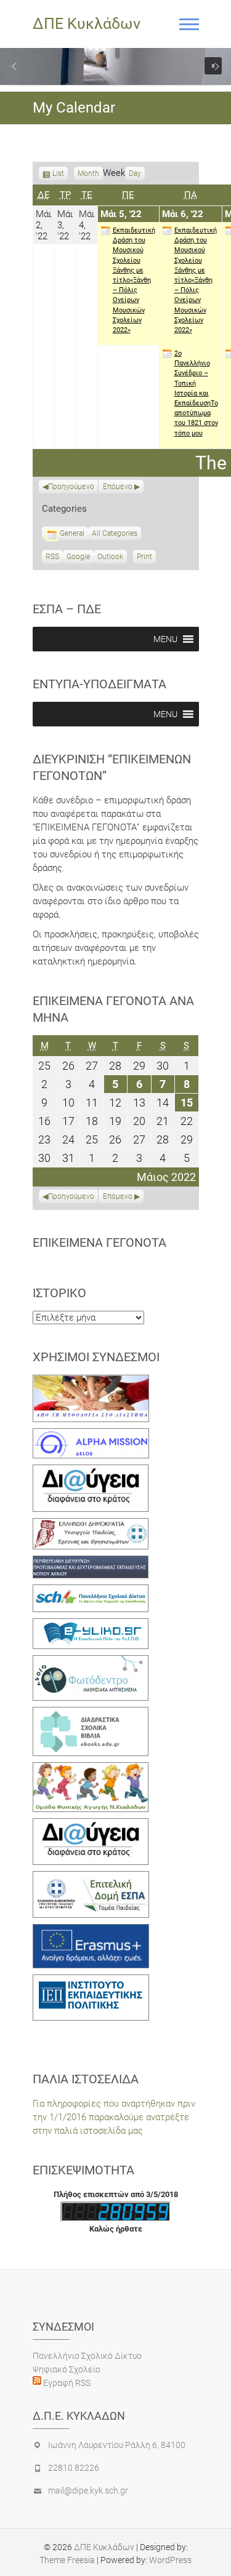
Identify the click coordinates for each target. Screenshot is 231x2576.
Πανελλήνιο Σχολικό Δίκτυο (87, 2356)
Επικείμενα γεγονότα (99, 1242)
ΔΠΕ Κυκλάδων (87, 24)
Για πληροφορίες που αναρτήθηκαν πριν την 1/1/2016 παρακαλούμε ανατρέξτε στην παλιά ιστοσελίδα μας (114, 2117)
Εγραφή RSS (66, 2383)
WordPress (170, 2560)
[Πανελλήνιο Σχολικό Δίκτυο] (91, 1591)
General (72, 533)
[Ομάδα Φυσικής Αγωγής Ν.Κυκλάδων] (91, 1769)
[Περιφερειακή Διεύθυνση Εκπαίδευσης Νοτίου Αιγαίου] (91, 1562)
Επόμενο (118, 487)
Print (146, 558)
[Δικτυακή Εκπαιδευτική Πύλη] (91, 1625)
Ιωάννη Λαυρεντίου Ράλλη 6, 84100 (117, 2445)
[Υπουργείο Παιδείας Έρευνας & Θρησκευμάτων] (91, 1525)
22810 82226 (74, 2468)
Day (135, 173)
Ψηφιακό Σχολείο (67, 2369)
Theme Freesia (67, 2560)
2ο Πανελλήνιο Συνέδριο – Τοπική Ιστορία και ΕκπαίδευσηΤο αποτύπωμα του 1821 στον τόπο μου (196, 393)
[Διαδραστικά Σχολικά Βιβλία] (91, 1714)
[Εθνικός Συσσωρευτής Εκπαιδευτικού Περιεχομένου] (91, 1662)
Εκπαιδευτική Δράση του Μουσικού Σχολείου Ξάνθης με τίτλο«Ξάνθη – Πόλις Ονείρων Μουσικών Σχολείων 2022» (134, 280)
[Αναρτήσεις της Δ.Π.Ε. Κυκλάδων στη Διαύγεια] (91, 1471)
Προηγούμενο (71, 487)
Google (78, 558)
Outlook (110, 558)
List (58, 175)
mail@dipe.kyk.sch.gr (88, 2491)
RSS (52, 557)
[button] (14, 66)
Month (88, 173)
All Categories (115, 533)
